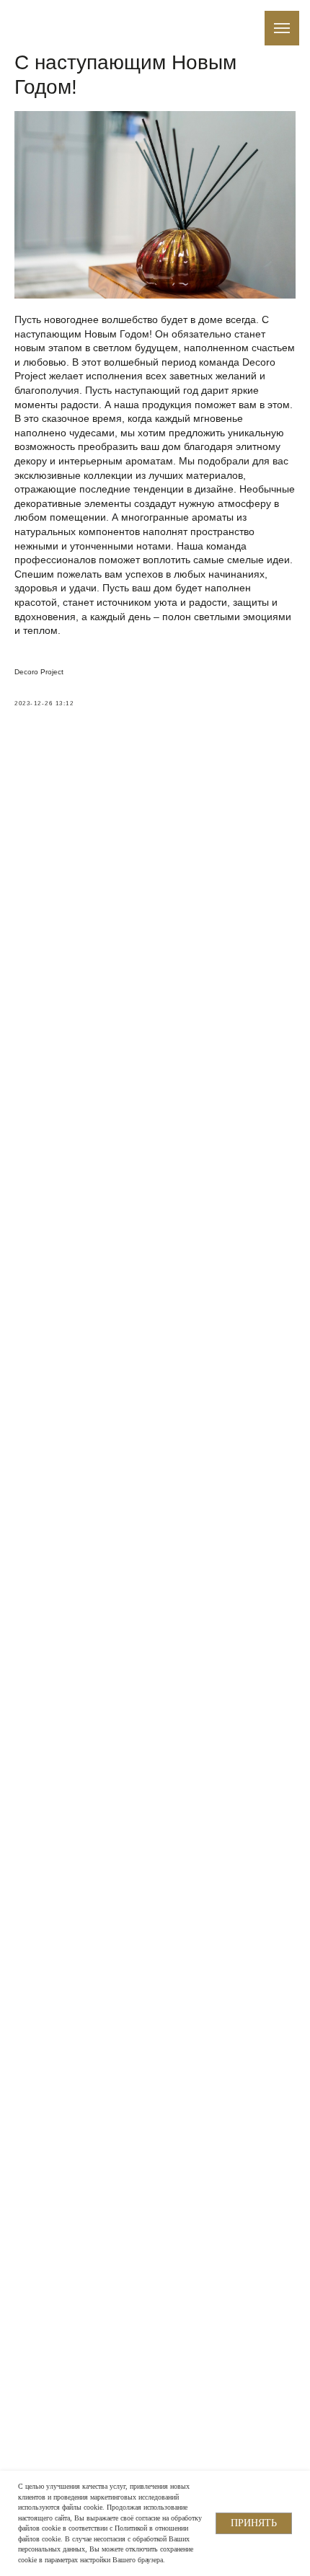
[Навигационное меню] (282, 28)
